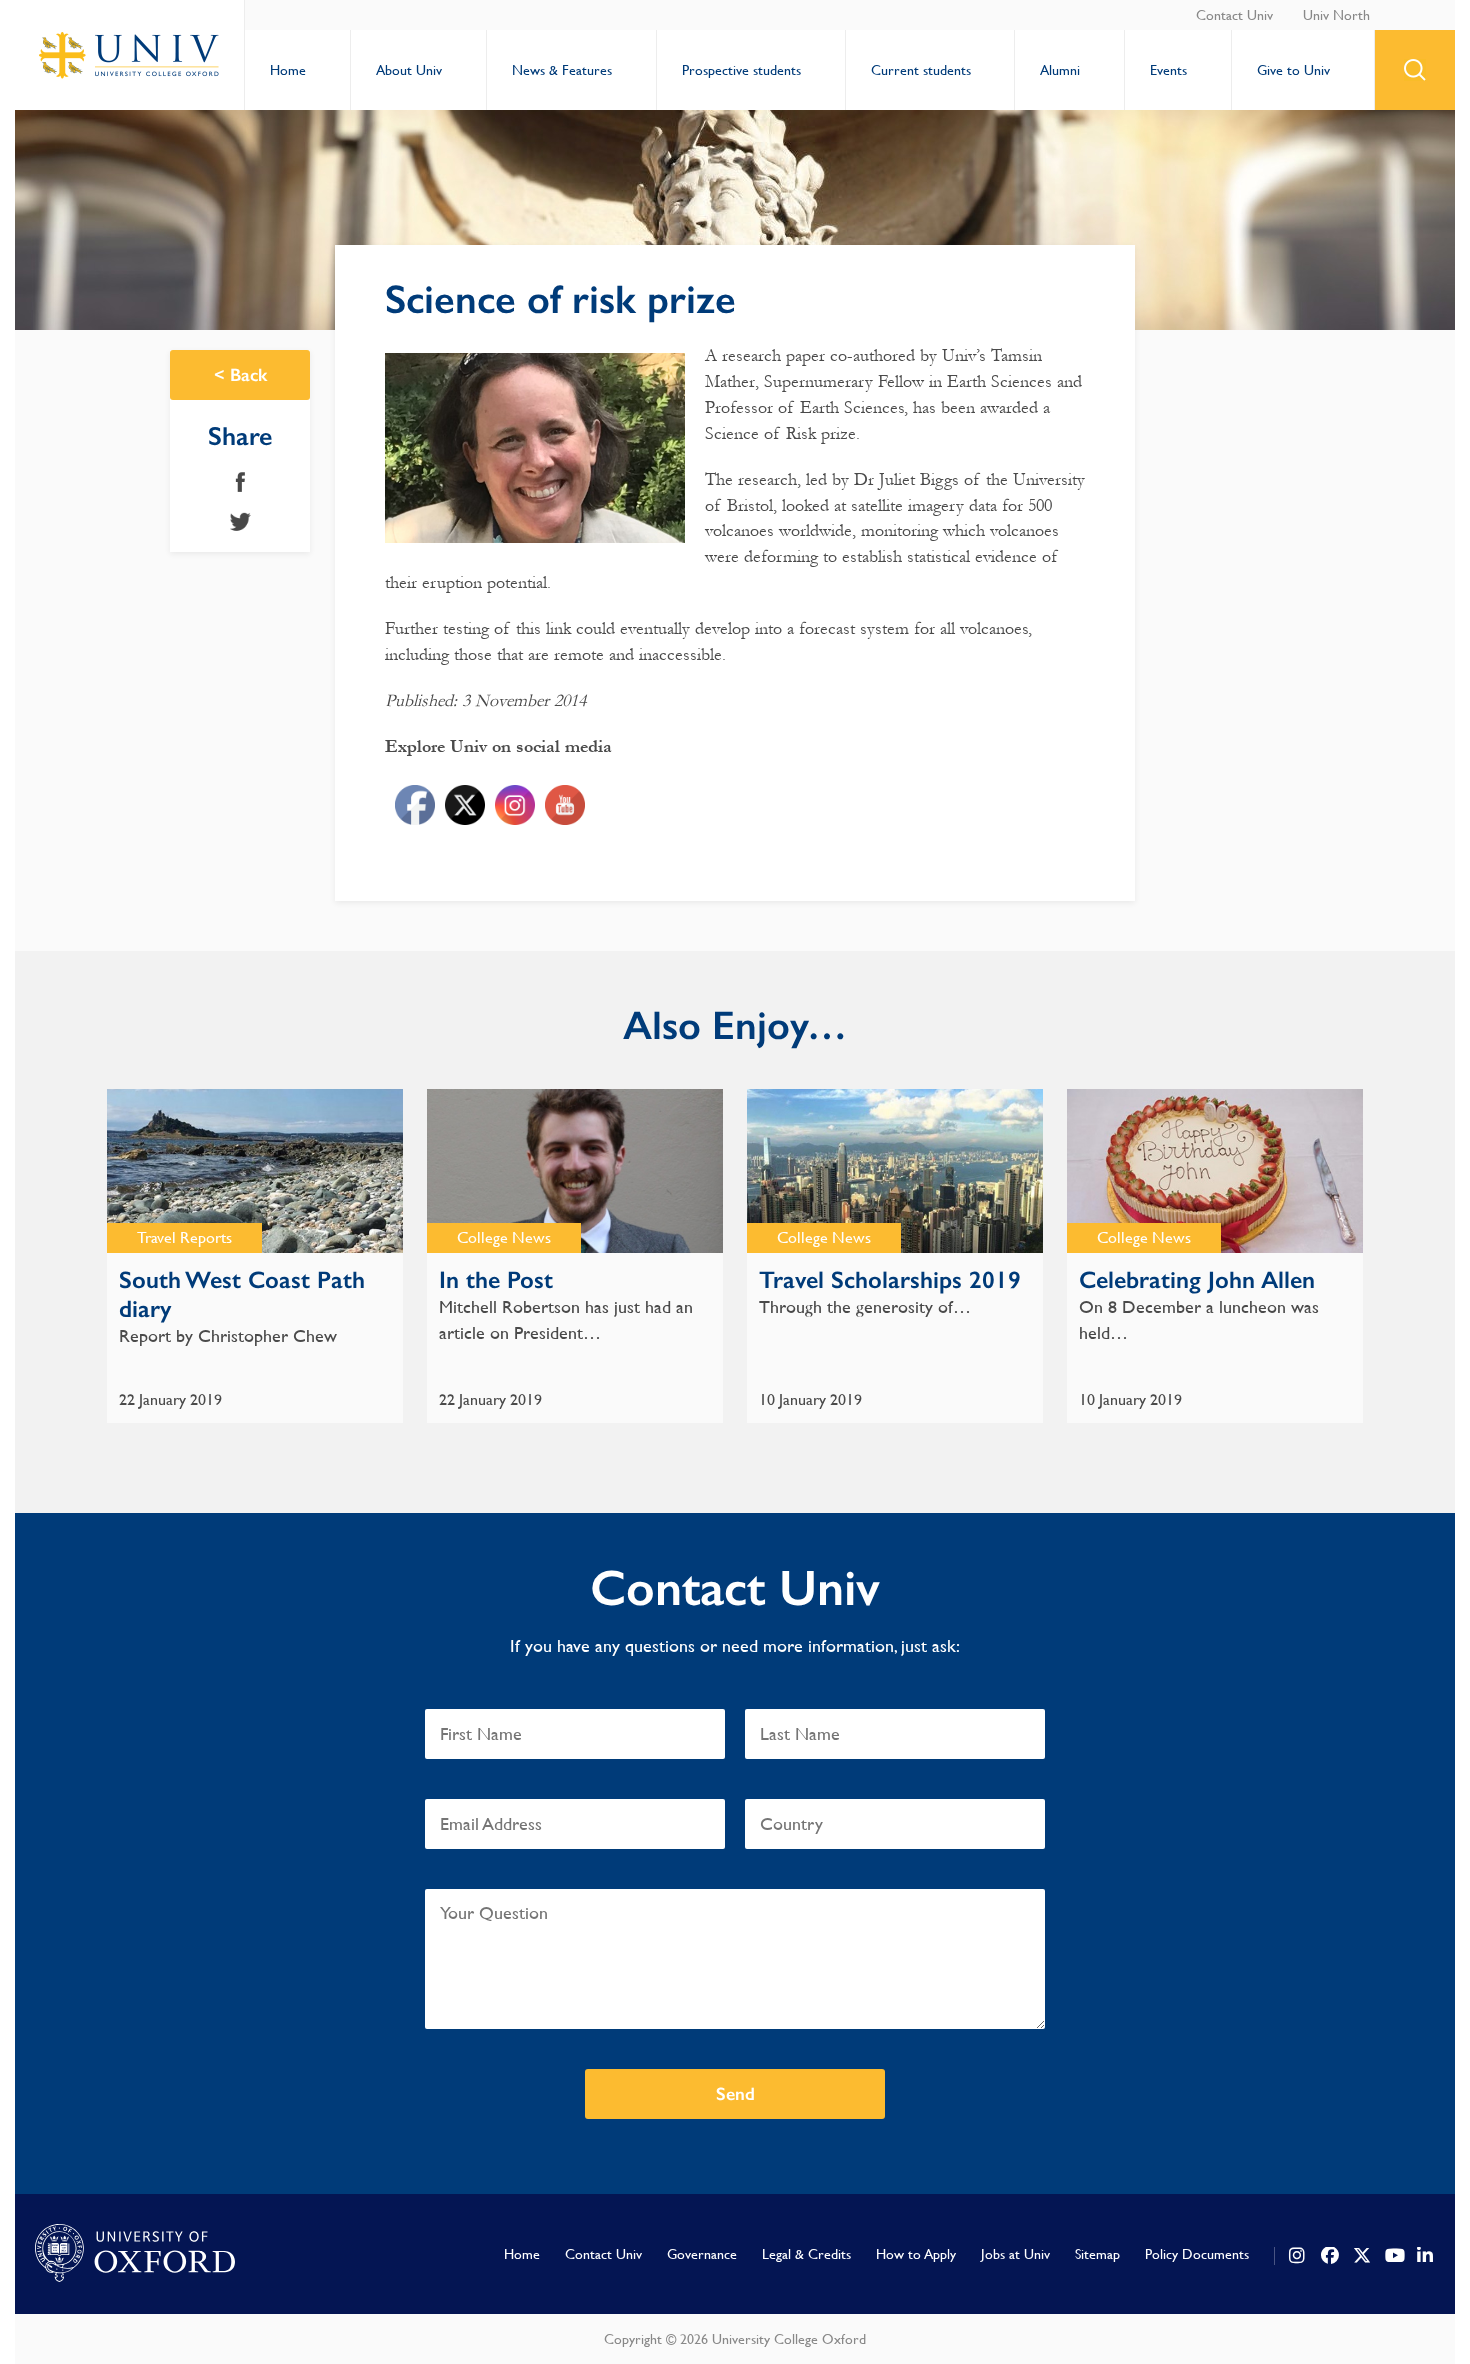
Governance (702, 2254)
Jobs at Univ (1015, 2254)
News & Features (562, 70)
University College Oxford (130, 55)
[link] (1298, 2256)
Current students (921, 70)
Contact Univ (1234, 15)
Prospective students (741, 70)
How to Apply (916, 2254)
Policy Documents (1197, 2254)
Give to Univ (1293, 70)
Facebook (240, 482)
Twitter (240, 522)
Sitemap (1097, 2254)
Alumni (1060, 70)
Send (735, 2094)
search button (1415, 70)
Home (288, 70)
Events (1168, 70)
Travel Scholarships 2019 (890, 1279)
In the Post (496, 1279)
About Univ (409, 70)
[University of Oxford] (135, 2254)
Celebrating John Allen (1197, 1279)
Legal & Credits (806, 2254)
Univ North (1336, 15)
